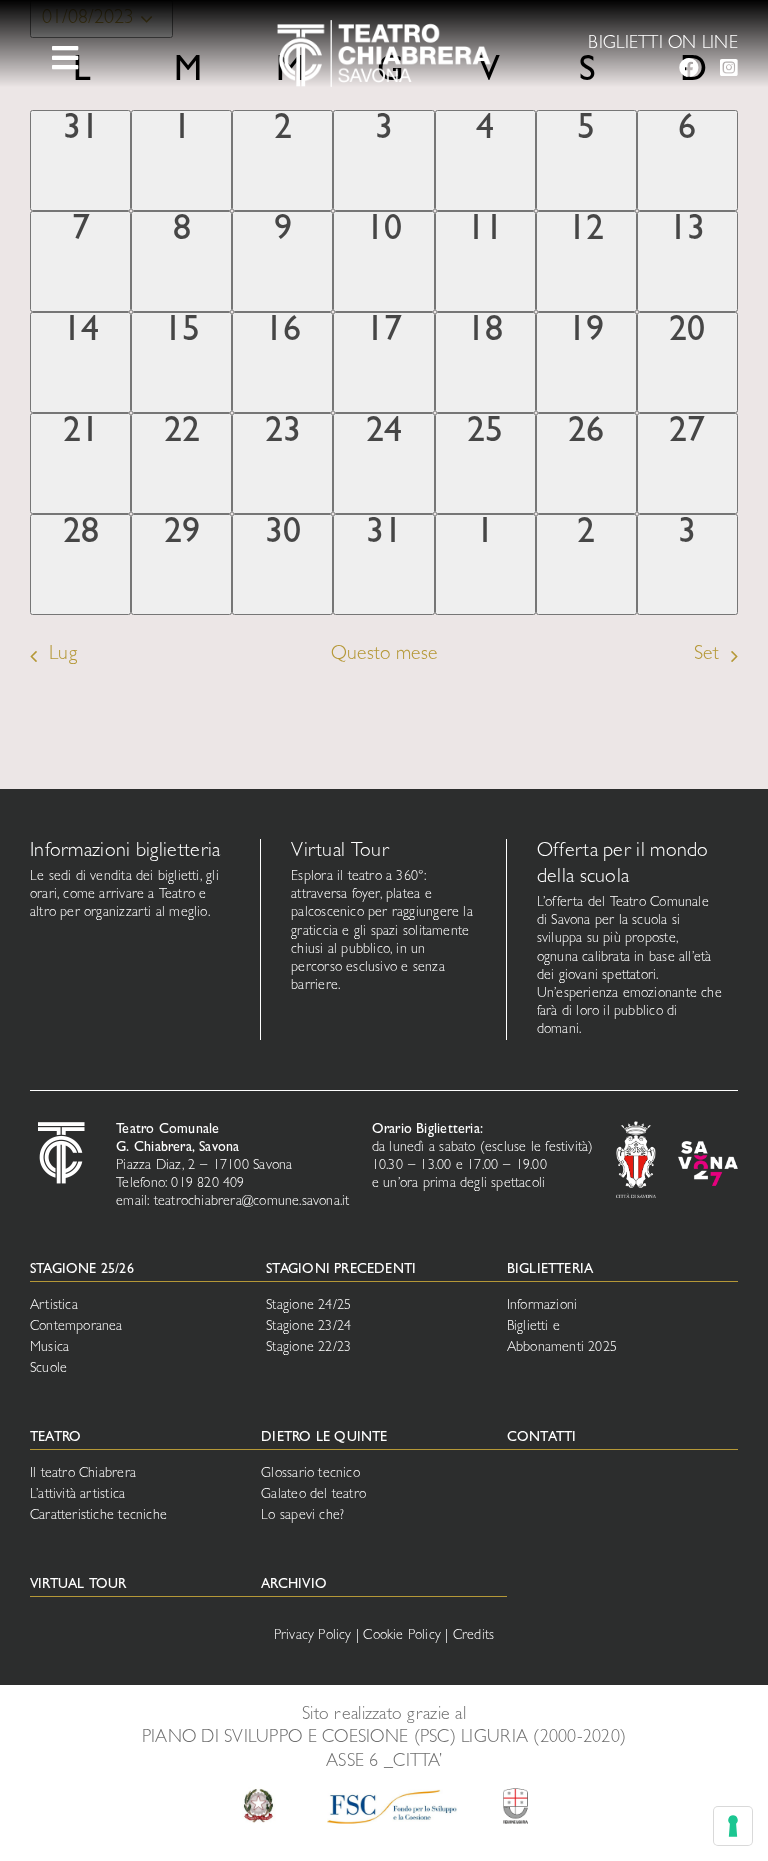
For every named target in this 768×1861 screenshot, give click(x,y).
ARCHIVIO (294, 1585)
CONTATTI (542, 1438)
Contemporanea (76, 1327)
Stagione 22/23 (308, 1348)
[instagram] (729, 68)
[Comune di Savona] (636, 1130)
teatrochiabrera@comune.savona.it (252, 1202)
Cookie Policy (402, 1636)
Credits (473, 1636)
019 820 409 (207, 1184)
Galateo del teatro (313, 1495)
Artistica (54, 1306)
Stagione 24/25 (308, 1306)
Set (706, 655)
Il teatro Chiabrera (83, 1474)
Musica (49, 1348)
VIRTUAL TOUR (78, 1585)
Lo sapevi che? (302, 1516)
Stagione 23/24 (308, 1327)
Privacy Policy (313, 1636)
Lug (63, 655)
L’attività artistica (77, 1495)
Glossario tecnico (310, 1474)
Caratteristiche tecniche (98, 1516)
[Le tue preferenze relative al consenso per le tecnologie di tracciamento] (733, 1826)
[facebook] (689, 68)
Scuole (48, 1369)
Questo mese (384, 655)
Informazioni (542, 1306)
